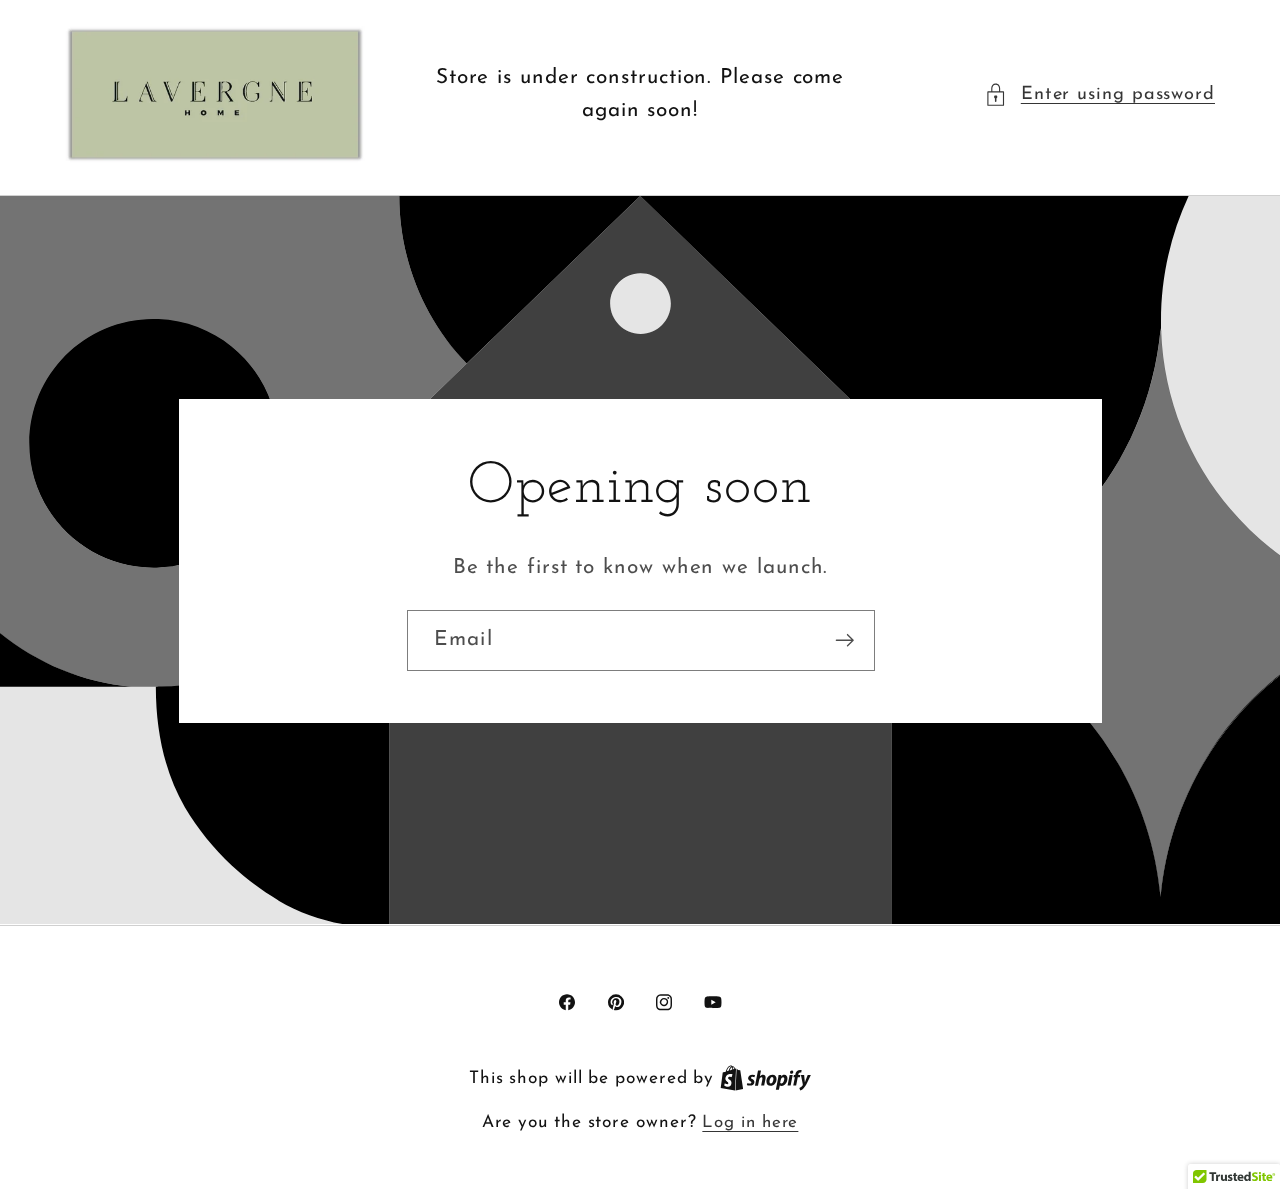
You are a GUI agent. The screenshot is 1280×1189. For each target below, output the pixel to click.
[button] (1099, 94)
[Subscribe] (844, 640)
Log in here (750, 1122)
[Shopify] (765, 1078)
